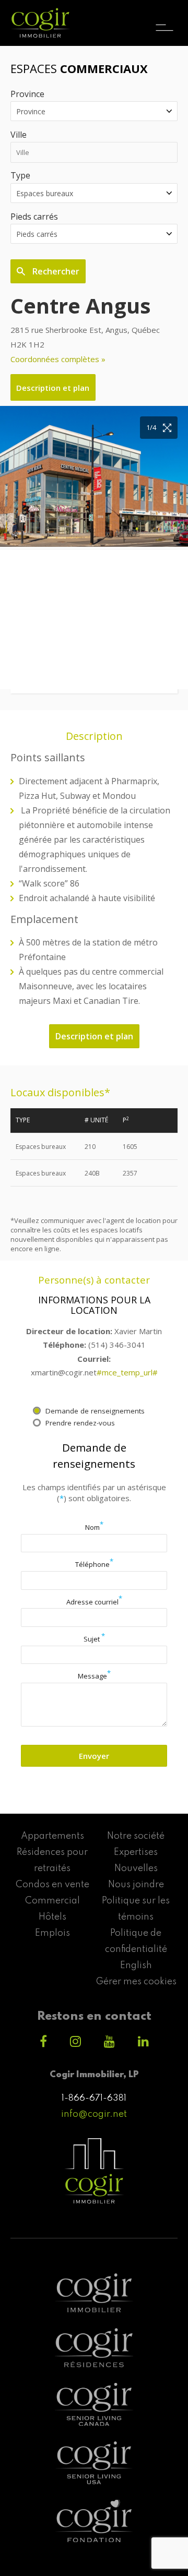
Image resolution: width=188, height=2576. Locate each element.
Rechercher (55, 271)
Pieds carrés (34, 217)
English (136, 1966)
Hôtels (52, 1917)
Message (94, 1676)
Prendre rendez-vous (80, 1423)
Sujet (94, 1639)
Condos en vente (52, 1885)
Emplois (52, 1933)
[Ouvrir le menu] (164, 18)
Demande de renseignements (95, 1411)
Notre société (136, 1836)
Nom (94, 1527)
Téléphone (94, 1564)
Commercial (52, 1901)
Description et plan (53, 388)
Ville (19, 135)
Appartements (52, 1836)
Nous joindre (136, 1885)
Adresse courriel (94, 1602)
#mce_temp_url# (127, 1372)
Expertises (136, 1852)
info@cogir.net (94, 2114)
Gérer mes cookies (136, 1982)
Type (20, 175)
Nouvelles (136, 1868)
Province (27, 94)
